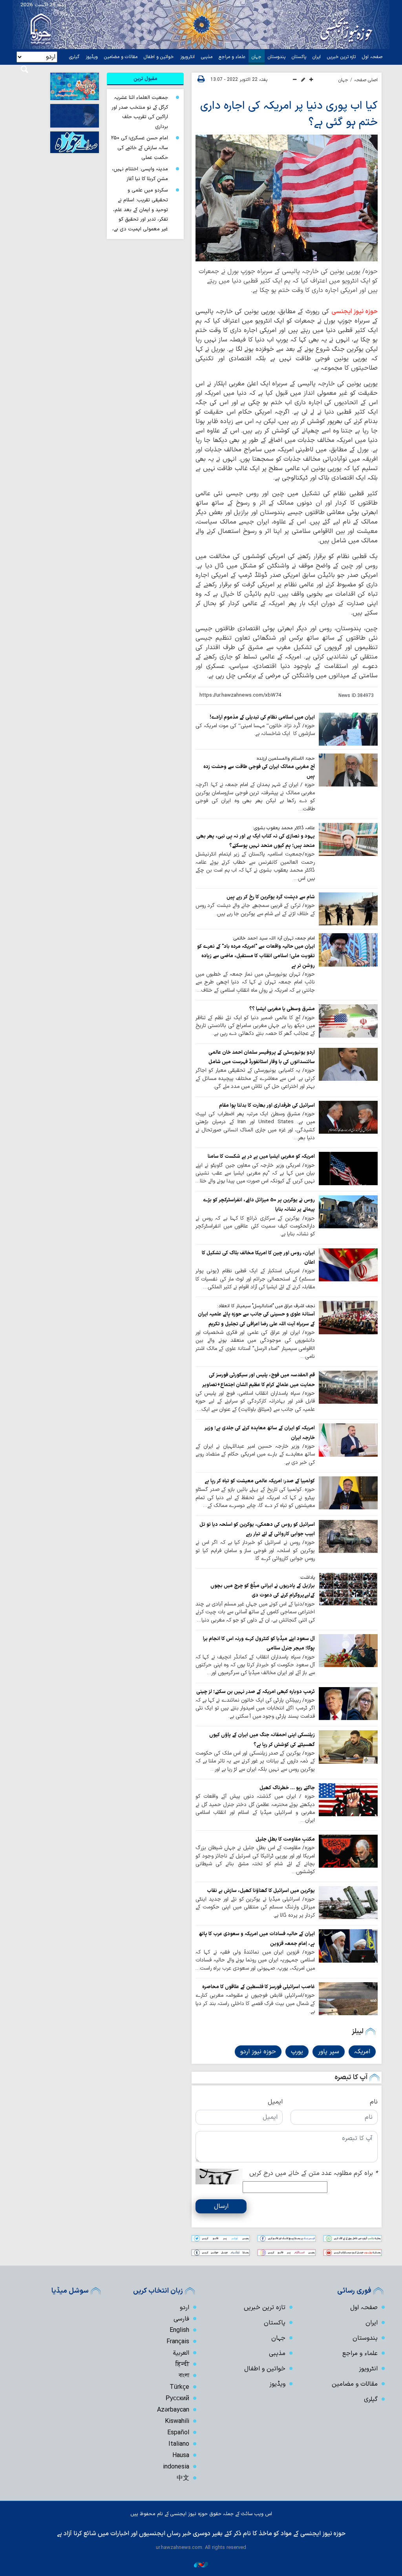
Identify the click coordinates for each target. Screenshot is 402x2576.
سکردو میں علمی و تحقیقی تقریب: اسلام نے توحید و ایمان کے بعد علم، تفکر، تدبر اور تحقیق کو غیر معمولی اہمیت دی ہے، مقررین (140, 214)
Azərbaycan (173, 2410)
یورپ (297, 2052)
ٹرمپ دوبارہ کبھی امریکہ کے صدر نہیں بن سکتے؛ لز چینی (256, 1692)
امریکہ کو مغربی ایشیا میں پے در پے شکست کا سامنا (261, 1156)
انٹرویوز (187, 57)
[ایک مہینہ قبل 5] (348, 1117)
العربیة (181, 2353)
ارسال (221, 2206)
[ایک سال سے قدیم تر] (348, 729)
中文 (183, 2478)
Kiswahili (177, 2421)
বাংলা (184, 2376)
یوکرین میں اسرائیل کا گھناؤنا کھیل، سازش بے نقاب (261, 1891)
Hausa (181, 2456)
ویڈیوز (92, 57)
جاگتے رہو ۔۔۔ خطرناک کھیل (287, 1788)
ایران (317, 57)
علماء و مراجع (232, 57)
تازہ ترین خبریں (341, 57)
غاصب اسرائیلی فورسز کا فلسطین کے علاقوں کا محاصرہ (259, 1987)
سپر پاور (329, 2052)
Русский (177, 2399)
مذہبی (207, 57)
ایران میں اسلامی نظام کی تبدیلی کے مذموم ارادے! (262, 717)
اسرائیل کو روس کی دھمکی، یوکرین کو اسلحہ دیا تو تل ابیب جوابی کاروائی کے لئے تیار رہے (257, 1529)
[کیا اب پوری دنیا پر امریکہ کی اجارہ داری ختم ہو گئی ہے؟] (287, 198)
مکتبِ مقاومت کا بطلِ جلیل (285, 1839)
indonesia (176, 2467)
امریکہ (362, 2052)
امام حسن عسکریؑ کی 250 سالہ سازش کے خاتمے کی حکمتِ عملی (140, 148)
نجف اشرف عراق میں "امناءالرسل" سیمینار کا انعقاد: (266, 1306)
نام (374, 2102)
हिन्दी (182, 2364)
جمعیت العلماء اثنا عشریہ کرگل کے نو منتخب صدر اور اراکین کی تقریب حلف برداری (140, 112)
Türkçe (179, 2387)
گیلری (74, 57)
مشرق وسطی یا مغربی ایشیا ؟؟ (282, 1009)
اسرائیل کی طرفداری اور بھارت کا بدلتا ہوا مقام (267, 1105)
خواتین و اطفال (159, 57)
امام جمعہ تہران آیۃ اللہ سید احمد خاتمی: (274, 938)
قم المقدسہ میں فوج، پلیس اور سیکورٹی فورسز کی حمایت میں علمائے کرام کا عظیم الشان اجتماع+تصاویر (259, 1380)
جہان (257, 57)
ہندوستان (277, 57)
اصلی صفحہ (366, 80)
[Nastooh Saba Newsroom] (201, 2564)
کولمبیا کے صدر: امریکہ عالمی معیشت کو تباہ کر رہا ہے (260, 1481)
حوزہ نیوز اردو (258, 2052)
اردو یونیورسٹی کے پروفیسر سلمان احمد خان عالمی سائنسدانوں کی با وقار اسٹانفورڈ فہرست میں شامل (262, 1057)
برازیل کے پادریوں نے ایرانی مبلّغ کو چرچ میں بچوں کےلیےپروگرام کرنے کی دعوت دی (263, 1590)
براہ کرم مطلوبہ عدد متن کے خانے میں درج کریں (313, 2173)
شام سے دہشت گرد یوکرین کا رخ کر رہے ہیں (271, 897)
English (179, 2330)
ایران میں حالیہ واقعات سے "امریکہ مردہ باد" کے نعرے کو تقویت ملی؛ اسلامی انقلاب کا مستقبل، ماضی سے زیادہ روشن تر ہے (256, 956)
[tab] (145, 79)
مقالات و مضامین (121, 57)
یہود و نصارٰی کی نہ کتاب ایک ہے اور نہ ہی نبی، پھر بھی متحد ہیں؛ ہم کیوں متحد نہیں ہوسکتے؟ (256, 841)
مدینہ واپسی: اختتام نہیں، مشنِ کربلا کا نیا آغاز (140, 174)
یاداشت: (307, 1578)
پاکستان (299, 57)
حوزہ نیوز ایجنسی (354, 312)
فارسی (181, 2319)
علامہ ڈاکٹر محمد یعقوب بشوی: (284, 828)
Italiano (179, 2444)
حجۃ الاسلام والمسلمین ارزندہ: (285, 759)
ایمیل (275, 2102)
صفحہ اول (372, 57)
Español (178, 2433)
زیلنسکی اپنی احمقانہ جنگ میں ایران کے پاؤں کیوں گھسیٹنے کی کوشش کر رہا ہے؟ (262, 1740)
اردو (185, 2308)
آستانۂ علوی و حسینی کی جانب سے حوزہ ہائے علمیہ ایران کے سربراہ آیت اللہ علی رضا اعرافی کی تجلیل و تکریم (256, 1319)
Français (178, 2342)
